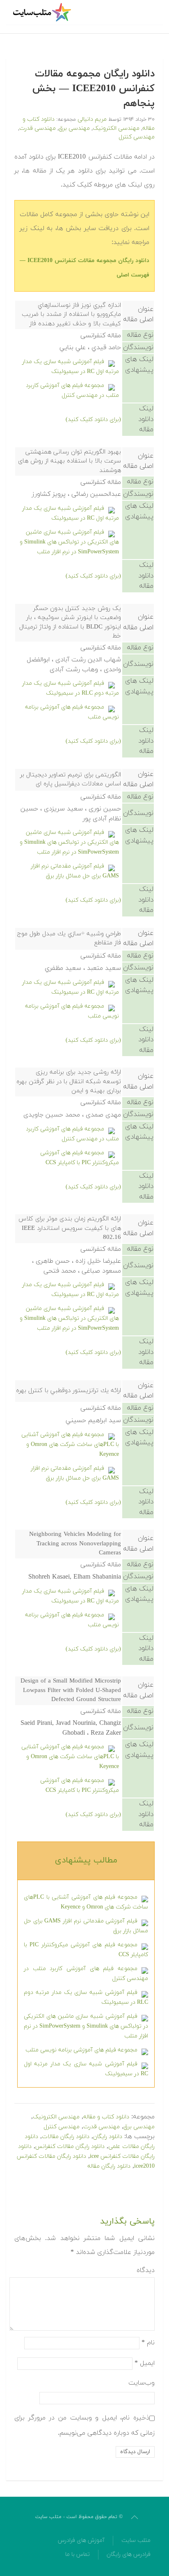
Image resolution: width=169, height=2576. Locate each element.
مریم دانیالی (92, 119)
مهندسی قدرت (38, 128)
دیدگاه (146, 2270)
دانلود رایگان (108, 2137)
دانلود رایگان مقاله (109, 2166)
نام (148, 2342)
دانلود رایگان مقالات (66, 2137)
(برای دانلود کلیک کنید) (93, 420)
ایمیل (145, 2363)
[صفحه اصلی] (43, 12)
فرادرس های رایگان (129, 2554)
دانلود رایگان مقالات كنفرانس (70, 2147)
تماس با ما (78, 2554)
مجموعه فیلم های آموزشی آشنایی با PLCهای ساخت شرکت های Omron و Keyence (70, 1445)
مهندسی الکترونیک (116, 128)
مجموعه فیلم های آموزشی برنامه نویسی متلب (81, 2050)
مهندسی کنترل (137, 137)
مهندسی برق (74, 128)
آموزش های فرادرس (81, 2540)
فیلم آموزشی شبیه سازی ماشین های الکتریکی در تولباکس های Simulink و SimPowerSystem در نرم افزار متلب (69, 542)
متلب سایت (136, 2540)
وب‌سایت (142, 2383)
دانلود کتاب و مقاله (106, 2117)
